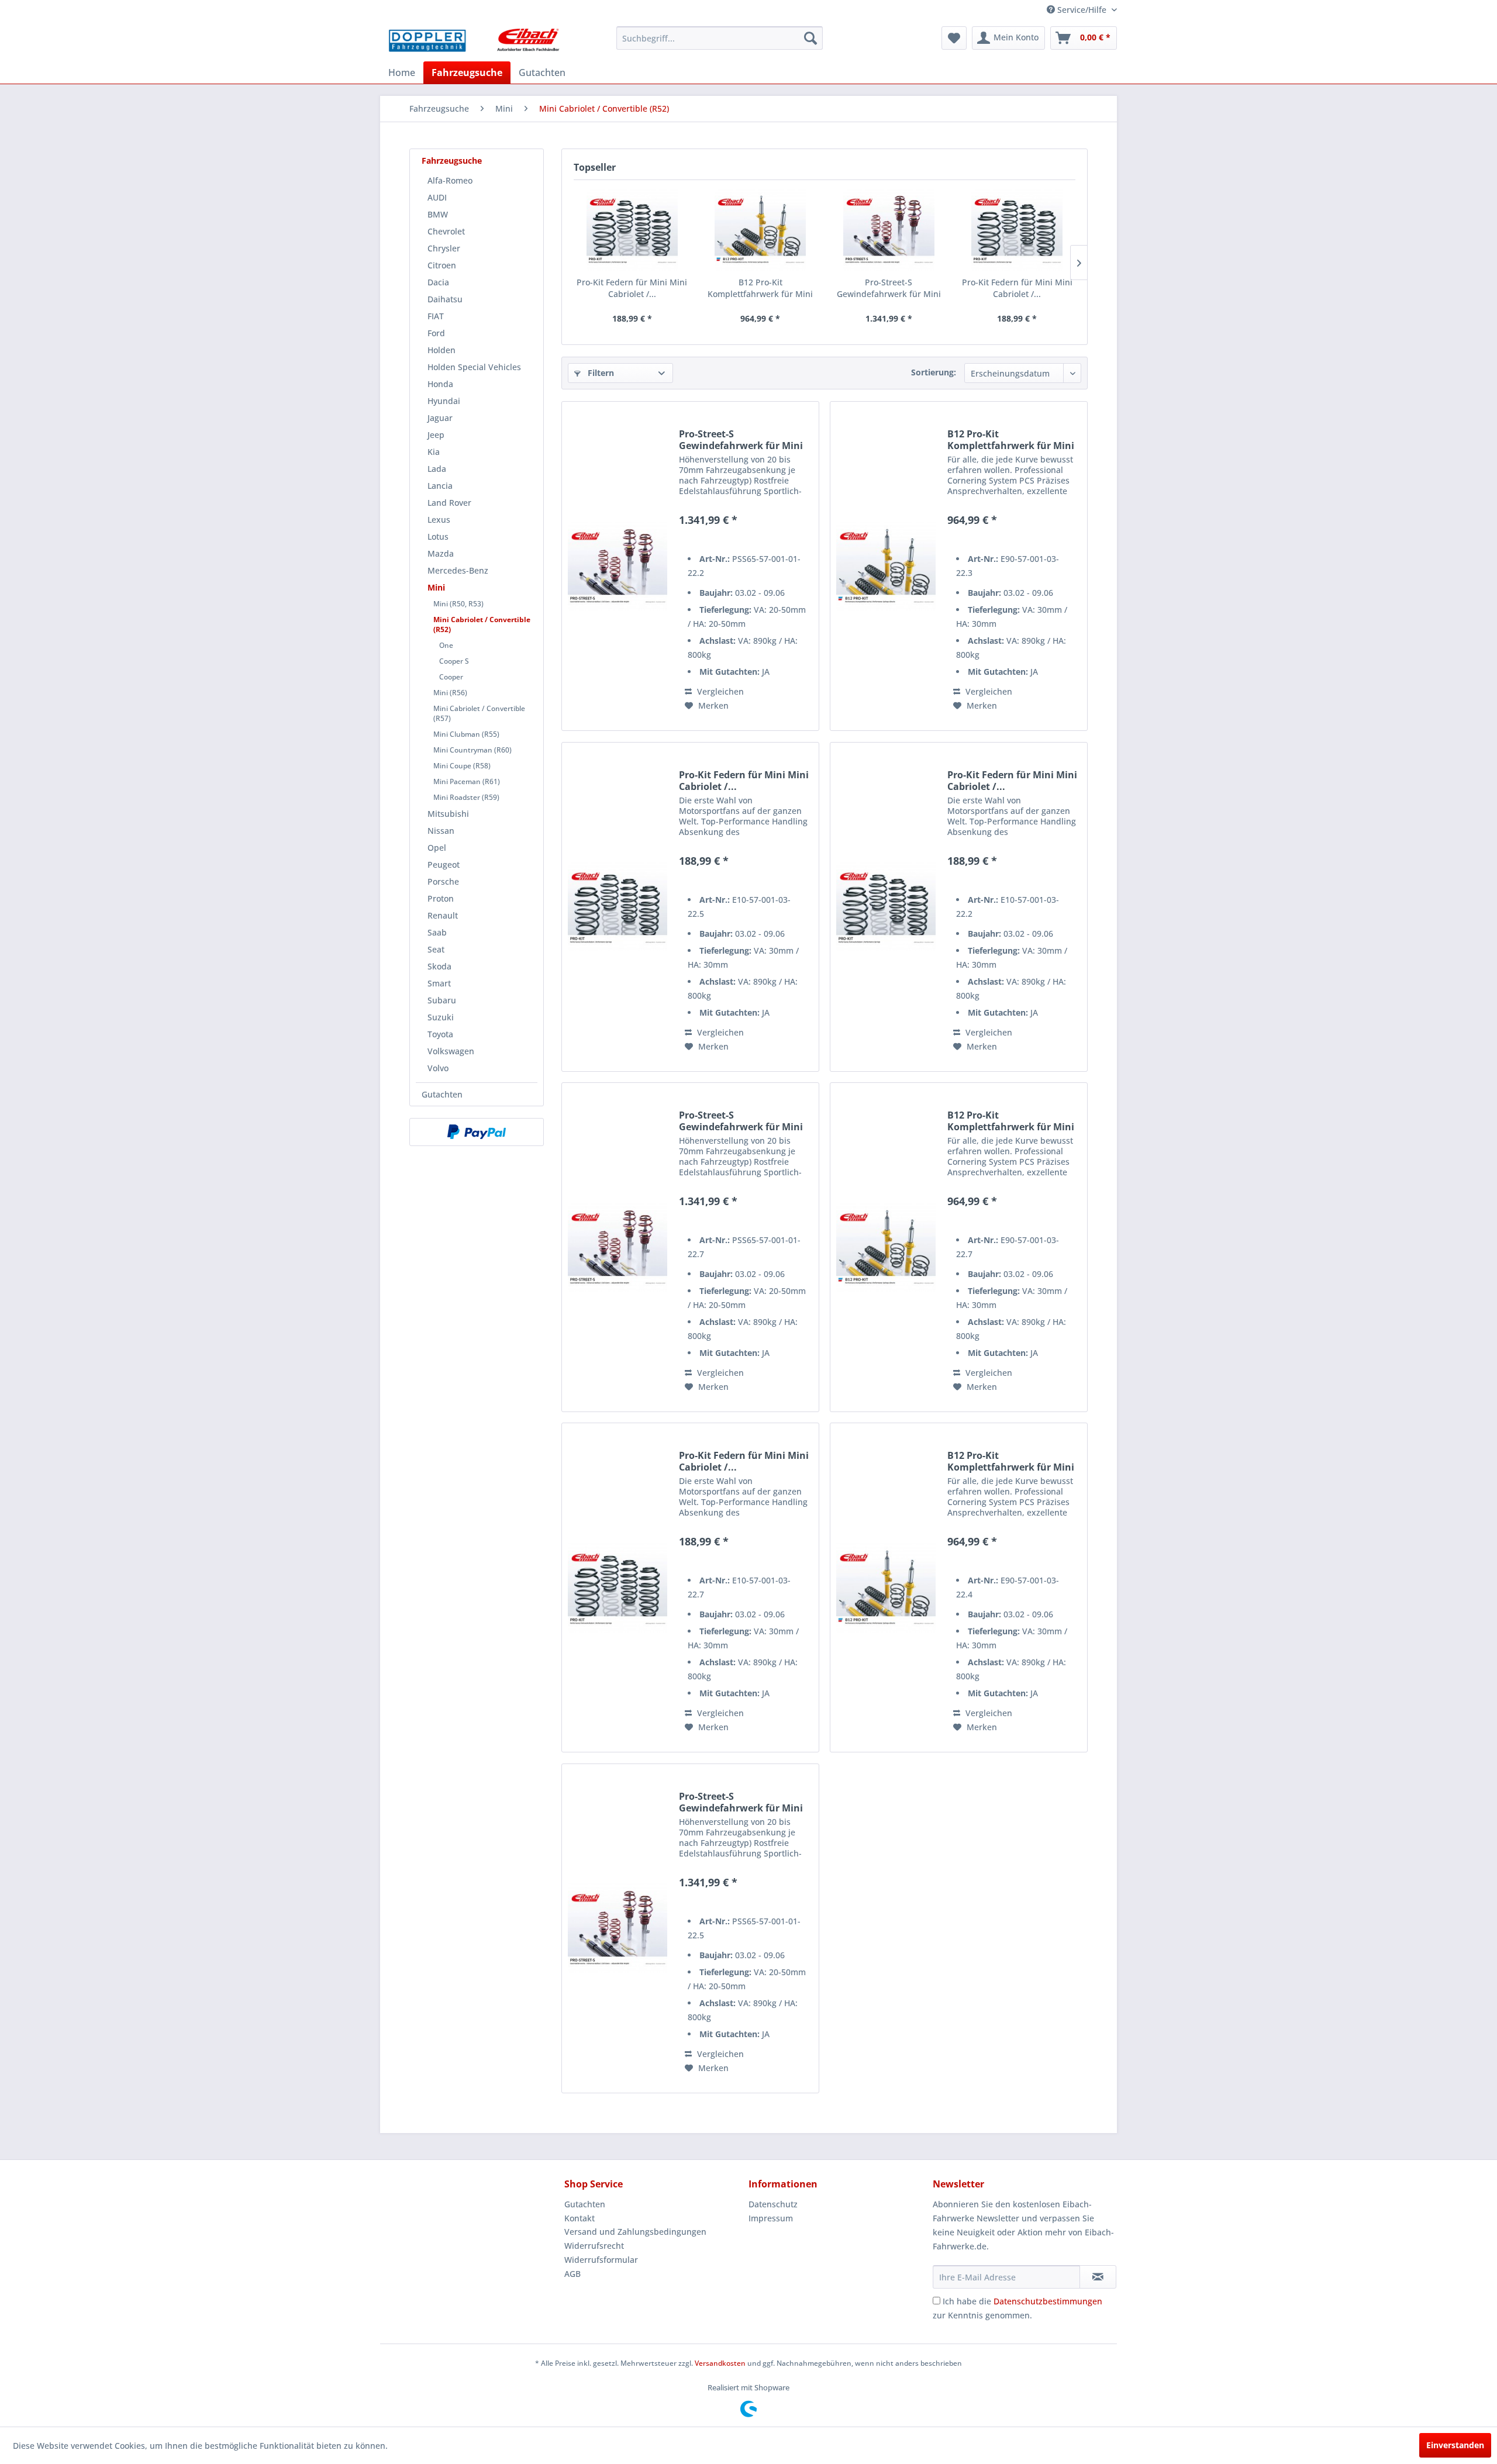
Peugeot (444, 865)
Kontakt (580, 2218)
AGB (572, 2274)
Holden (441, 350)
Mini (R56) (450, 693)
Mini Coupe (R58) (462, 766)
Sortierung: (934, 372)
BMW (438, 214)
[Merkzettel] (954, 38)
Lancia (440, 486)
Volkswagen (451, 1051)
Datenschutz (773, 2204)
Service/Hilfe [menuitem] (1082, 10)
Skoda (439, 966)
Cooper (451, 677)
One (446, 645)
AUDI (437, 197)
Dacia (438, 282)
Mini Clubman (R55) (466, 734)
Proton (441, 898)
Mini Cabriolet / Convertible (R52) (482, 624)
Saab (437, 932)
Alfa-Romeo (450, 180)
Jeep (436, 435)
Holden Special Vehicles (474, 367)
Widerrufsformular (601, 2260)
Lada (437, 469)
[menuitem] (720, 38)
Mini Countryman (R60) (472, 750)
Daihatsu (445, 299)
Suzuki (441, 1017)
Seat (436, 949)
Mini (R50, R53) (458, 604)
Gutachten (442, 1094)
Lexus (439, 520)
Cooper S (454, 661)
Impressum (771, 2218)
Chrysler (444, 248)
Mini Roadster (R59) (466, 797)
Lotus (438, 536)
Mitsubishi (448, 814)
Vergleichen (719, 691)
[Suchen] (810, 38)
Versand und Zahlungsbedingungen (635, 2232)
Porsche (443, 881)
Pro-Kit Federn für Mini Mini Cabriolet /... (632, 288)
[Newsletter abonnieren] (1098, 2277)
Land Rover (449, 503)
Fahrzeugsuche (452, 161)
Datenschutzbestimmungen (1048, 2301)
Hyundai (444, 401)
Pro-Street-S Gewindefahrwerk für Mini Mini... (889, 288)
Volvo (438, 1068)
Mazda (441, 553)
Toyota (440, 1034)
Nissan (441, 831)
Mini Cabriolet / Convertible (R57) (479, 713)
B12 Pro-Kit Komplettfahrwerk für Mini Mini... (760, 288)
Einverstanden (1455, 2445)
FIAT (436, 316)
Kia (434, 452)
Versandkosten (720, 2363)
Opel (437, 848)
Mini (436, 587)
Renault (443, 915)
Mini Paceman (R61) (467, 781)
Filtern (600, 373)
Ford (436, 333)
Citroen (442, 265)
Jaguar (440, 418)
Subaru (442, 1000)
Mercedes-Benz (458, 570)
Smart (439, 983)
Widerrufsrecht (594, 2246)
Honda (440, 384)
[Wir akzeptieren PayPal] (477, 1132)
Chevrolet (446, 231)
